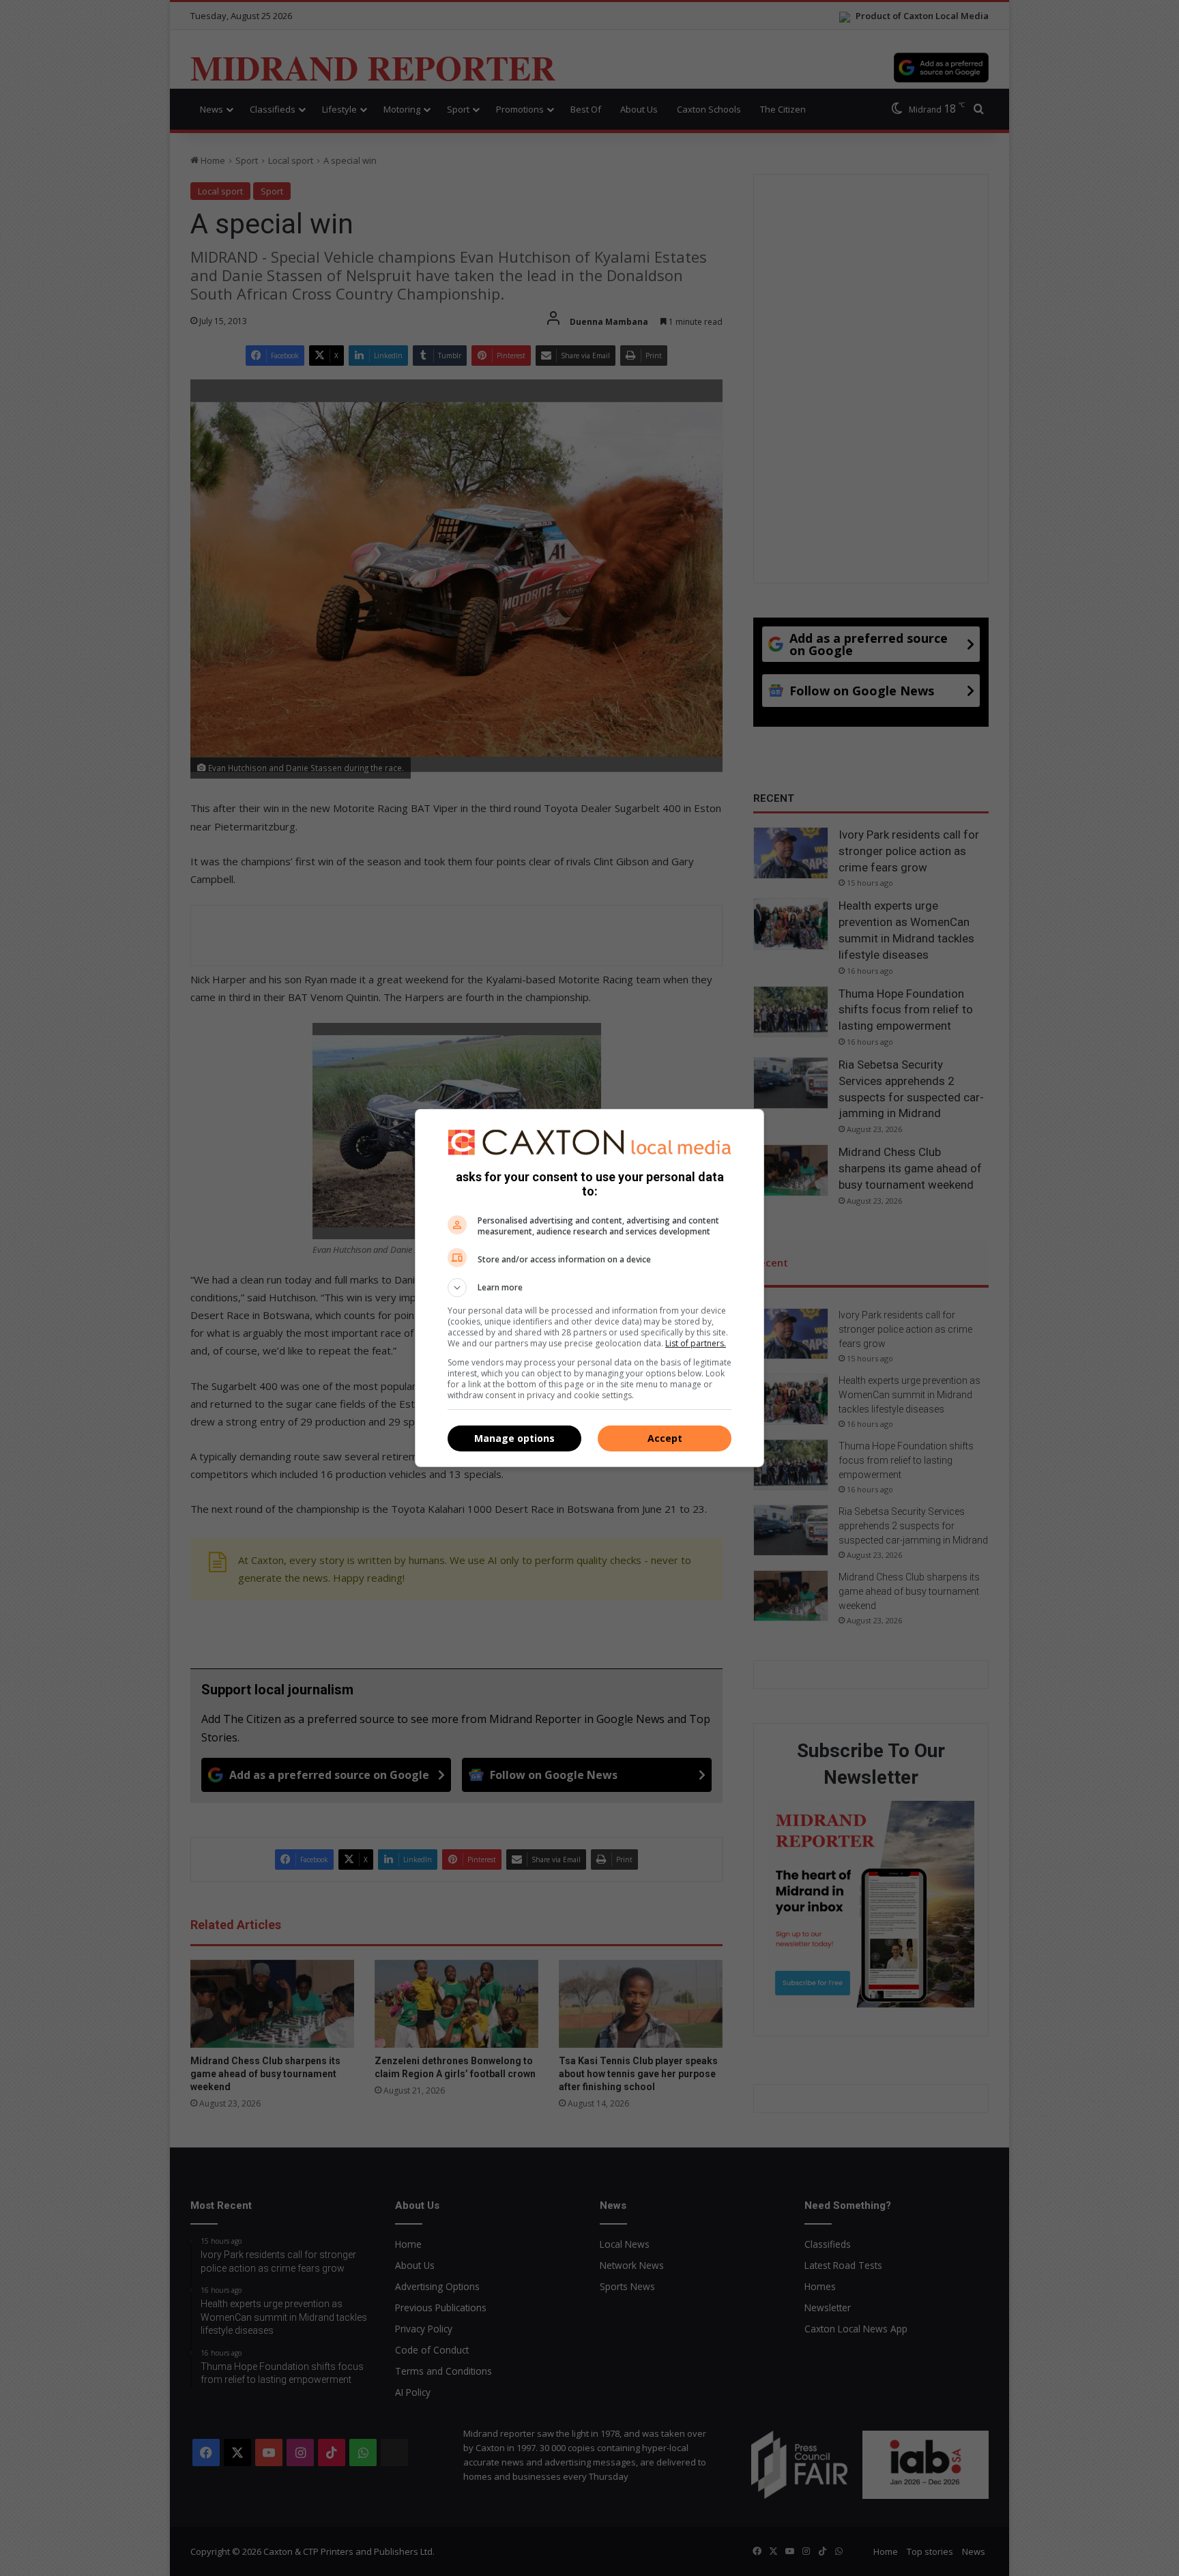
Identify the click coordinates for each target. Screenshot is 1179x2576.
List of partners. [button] (696, 1343)
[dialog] (589, 1288)
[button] (589, 1288)
